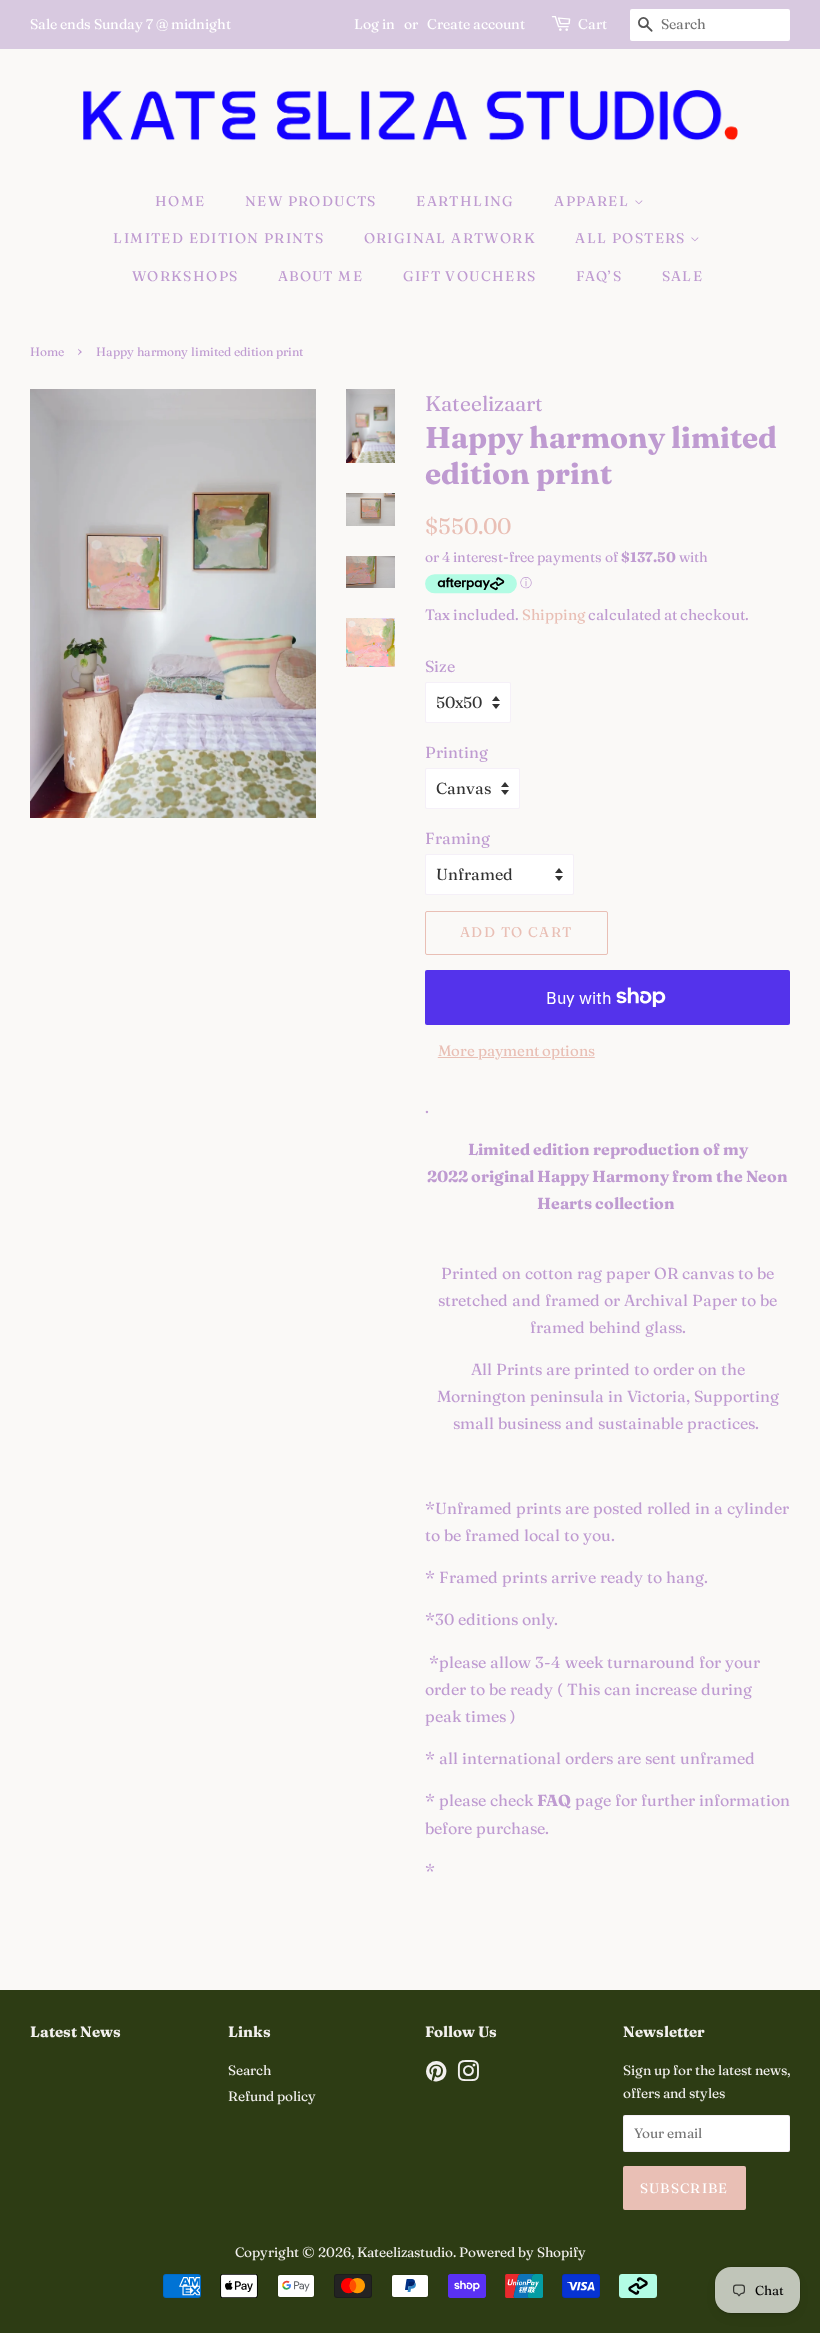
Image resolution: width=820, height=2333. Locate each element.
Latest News (75, 2031)
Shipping (553, 614)
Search (249, 2070)
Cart (592, 24)
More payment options (516, 1050)
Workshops (185, 276)
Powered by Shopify (522, 2252)
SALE (683, 276)
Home (180, 201)
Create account (476, 24)
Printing (456, 752)
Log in (374, 24)
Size (440, 666)
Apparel (593, 201)
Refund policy (272, 2096)
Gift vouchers (470, 276)
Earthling (465, 201)
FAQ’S (599, 276)
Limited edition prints (218, 238)
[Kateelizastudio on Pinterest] (436, 2075)
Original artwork (450, 238)
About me (320, 276)
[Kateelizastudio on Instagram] (468, 2075)
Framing (457, 838)
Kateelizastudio (405, 2252)
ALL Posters (632, 238)
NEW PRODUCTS (311, 201)
